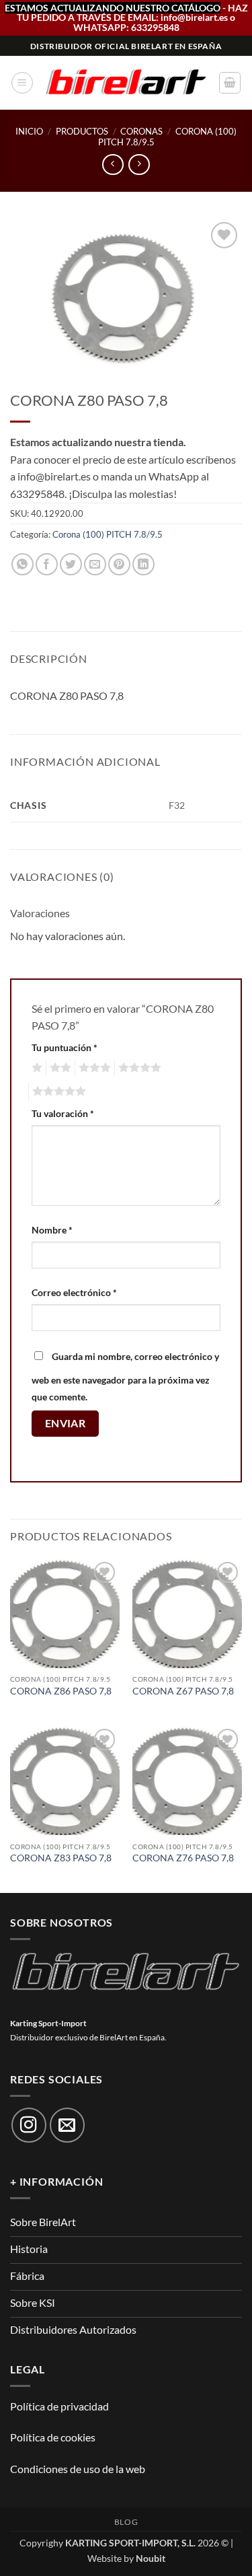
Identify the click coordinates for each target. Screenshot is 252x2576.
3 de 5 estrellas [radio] (93, 1068)
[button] (22, 83)
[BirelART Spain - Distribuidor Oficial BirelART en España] (126, 83)
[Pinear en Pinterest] (119, 564)
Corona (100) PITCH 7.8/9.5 (108, 534)
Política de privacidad (59, 2406)
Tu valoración (63, 1113)
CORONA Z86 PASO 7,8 (61, 1691)
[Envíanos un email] (67, 2125)
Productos (82, 131)
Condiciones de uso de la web (78, 2469)
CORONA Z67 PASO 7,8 (183, 1691)
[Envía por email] (95, 564)
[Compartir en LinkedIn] (143, 564)
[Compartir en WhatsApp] (23, 564)
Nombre (52, 1230)
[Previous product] (139, 165)
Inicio (29, 131)
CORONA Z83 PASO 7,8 (61, 1858)
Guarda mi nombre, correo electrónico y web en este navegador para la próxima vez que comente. (125, 1377)
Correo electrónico (74, 1292)
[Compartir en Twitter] (71, 564)
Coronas (141, 131)
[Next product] (113, 165)
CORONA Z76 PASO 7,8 (183, 1858)
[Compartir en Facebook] (47, 564)
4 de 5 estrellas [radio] (138, 1068)
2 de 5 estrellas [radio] (58, 1068)
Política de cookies (53, 2437)
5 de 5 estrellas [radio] (57, 1092)
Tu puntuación (65, 1047)
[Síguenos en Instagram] (29, 2125)
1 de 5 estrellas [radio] (35, 1068)
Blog (126, 2522)
